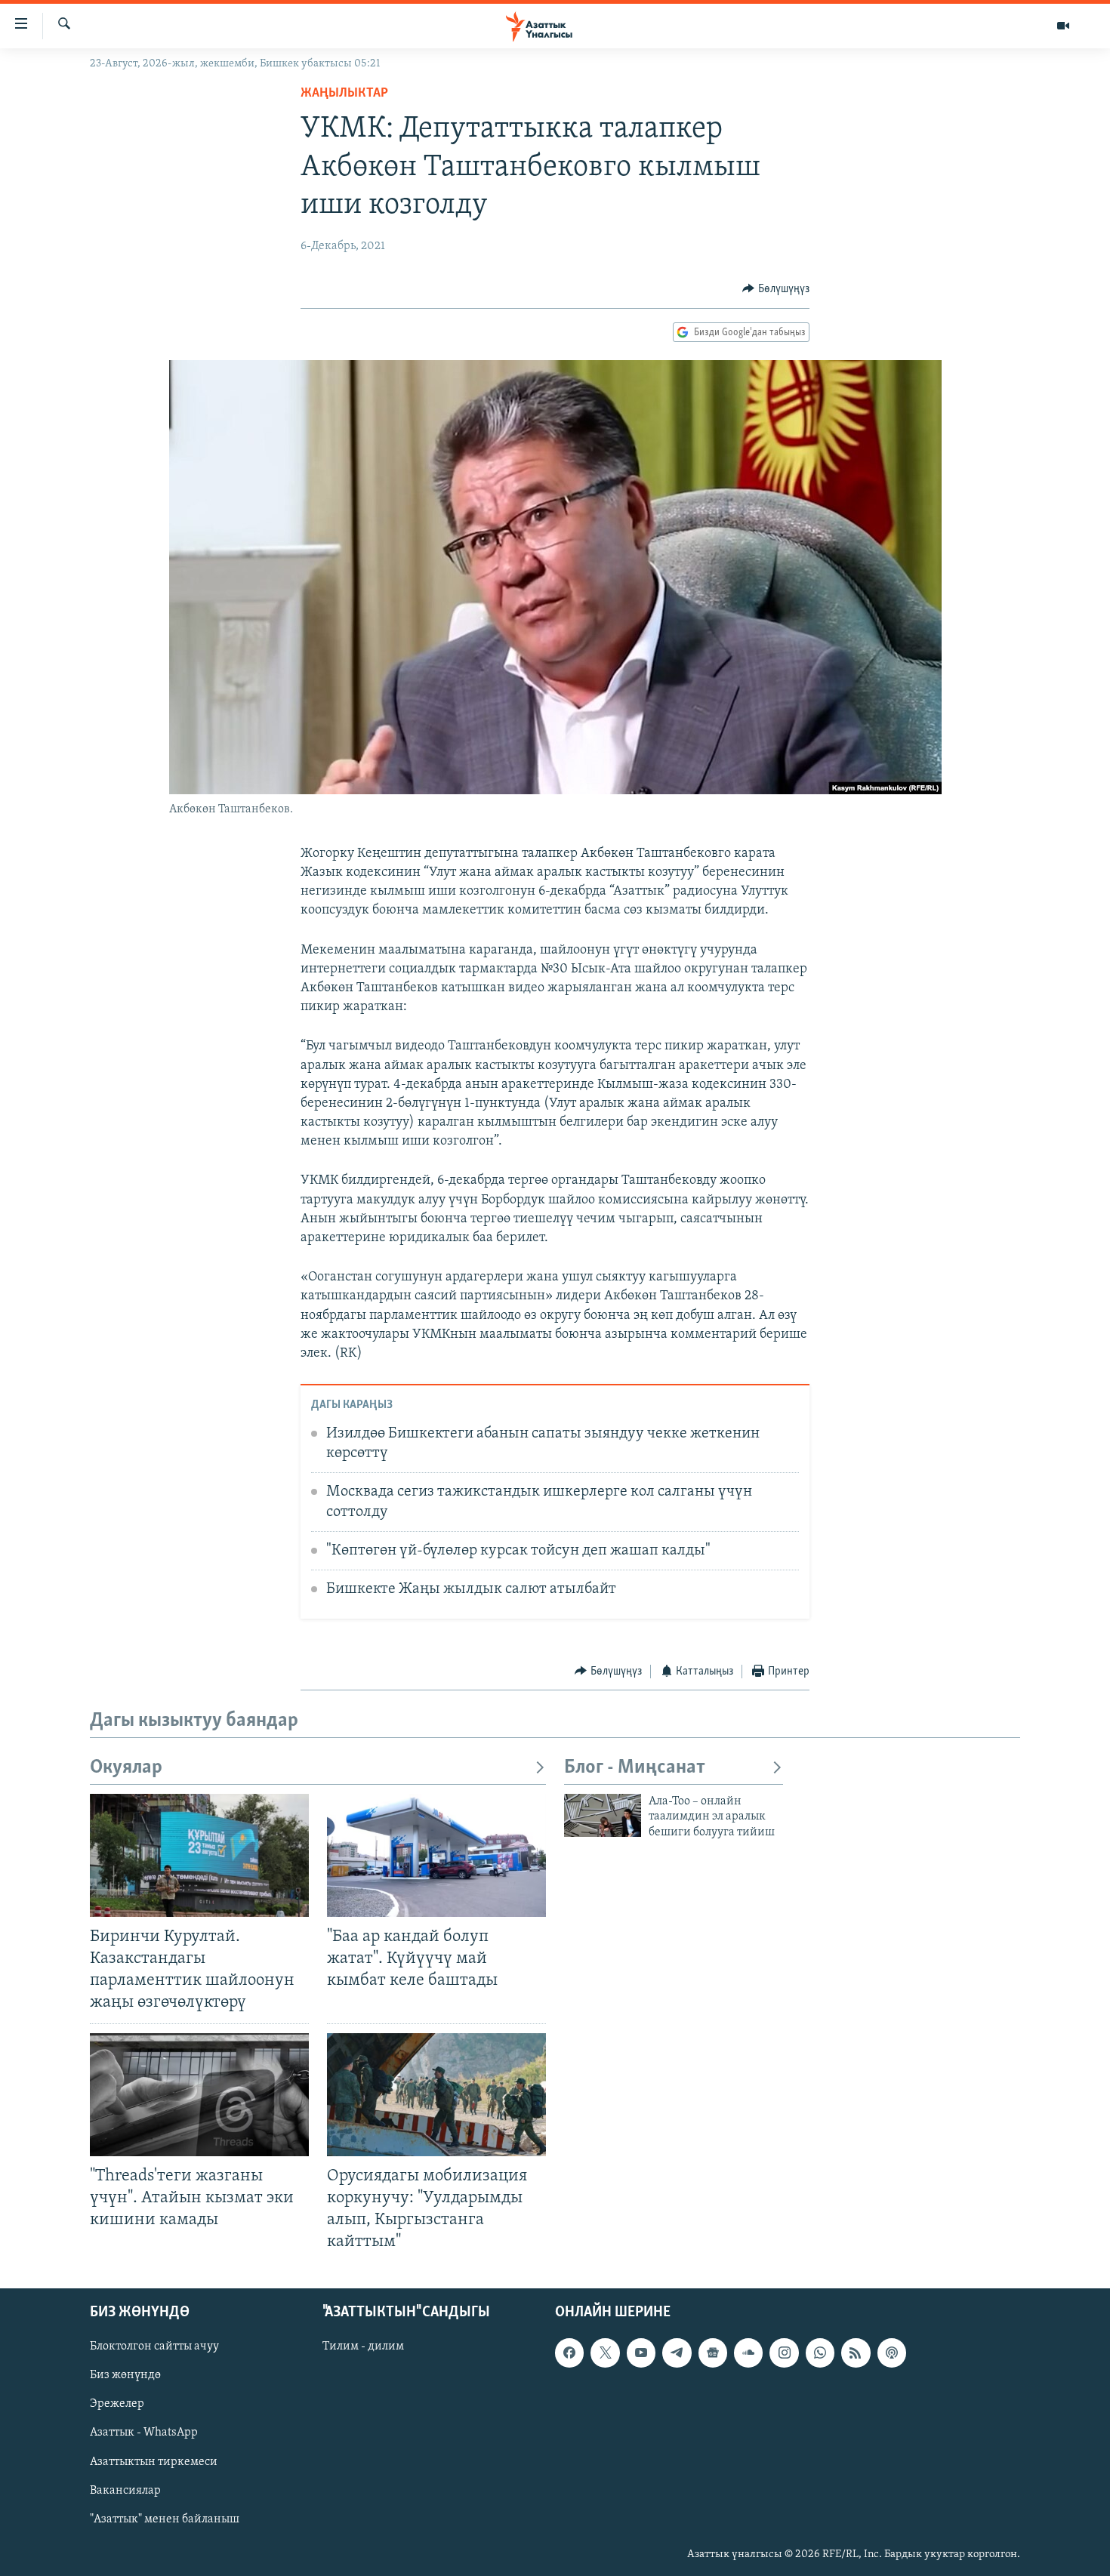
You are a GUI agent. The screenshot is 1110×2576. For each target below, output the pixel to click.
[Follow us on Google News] (713, 2353)
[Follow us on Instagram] (784, 2353)
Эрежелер (117, 2405)
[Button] (776, 289)
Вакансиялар (125, 2491)
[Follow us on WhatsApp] (820, 2353)
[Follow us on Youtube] (641, 2353)
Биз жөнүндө (125, 2376)
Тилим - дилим (363, 2347)
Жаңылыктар (344, 94)
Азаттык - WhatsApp (144, 2433)
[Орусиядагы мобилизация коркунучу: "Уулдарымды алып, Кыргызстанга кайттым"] (436, 2095)
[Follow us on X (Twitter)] (605, 2353)
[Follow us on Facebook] (569, 2353)
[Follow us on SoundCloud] (748, 2353)
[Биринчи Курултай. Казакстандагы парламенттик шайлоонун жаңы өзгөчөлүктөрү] (199, 1855)
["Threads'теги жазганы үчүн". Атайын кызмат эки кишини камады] (199, 2095)
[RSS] (856, 2353)
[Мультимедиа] (1063, 26)
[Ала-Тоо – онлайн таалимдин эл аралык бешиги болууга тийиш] (603, 1815)
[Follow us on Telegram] (677, 2353)
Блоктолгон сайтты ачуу (154, 2347)
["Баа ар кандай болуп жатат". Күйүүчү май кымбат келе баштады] (436, 1855)
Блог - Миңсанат (635, 1768)
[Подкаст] (892, 2353)
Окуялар (126, 1768)
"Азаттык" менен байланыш (165, 2519)
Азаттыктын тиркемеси (154, 2462)
